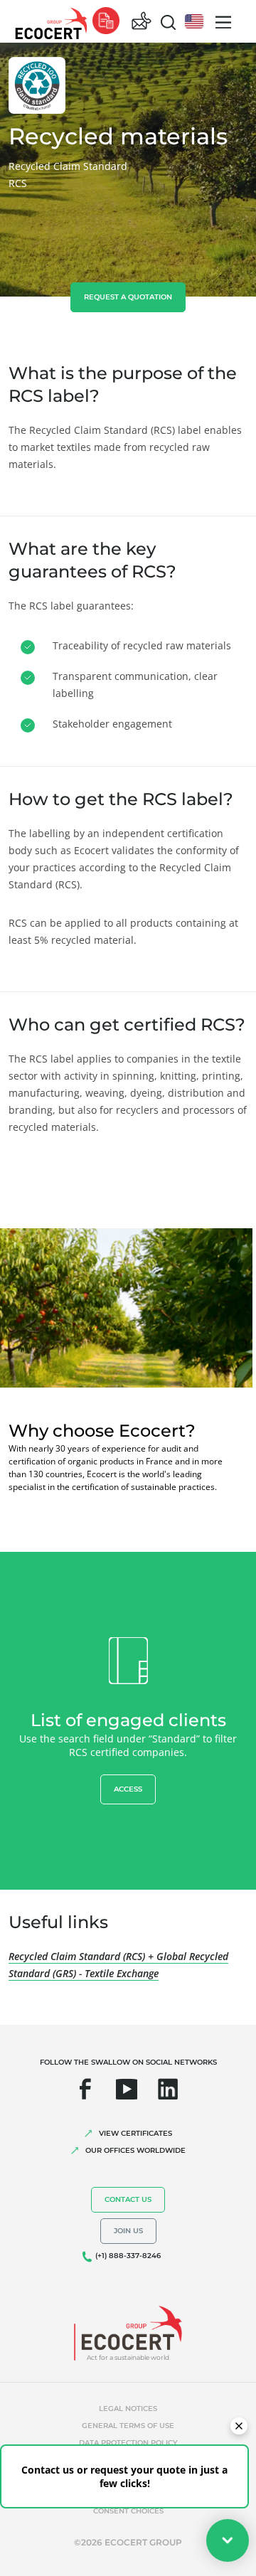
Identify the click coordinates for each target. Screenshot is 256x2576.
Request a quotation (128, 297)
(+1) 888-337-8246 (128, 2256)
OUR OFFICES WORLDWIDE (135, 2150)
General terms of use (128, 2426)
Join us (128, 2231)
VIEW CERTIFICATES (135, 2133)
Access (128, 1789)
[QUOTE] (106, 22)
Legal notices (128, 2409)
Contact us (128, 2199)
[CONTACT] (142, 22)
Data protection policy (128, 2443)
